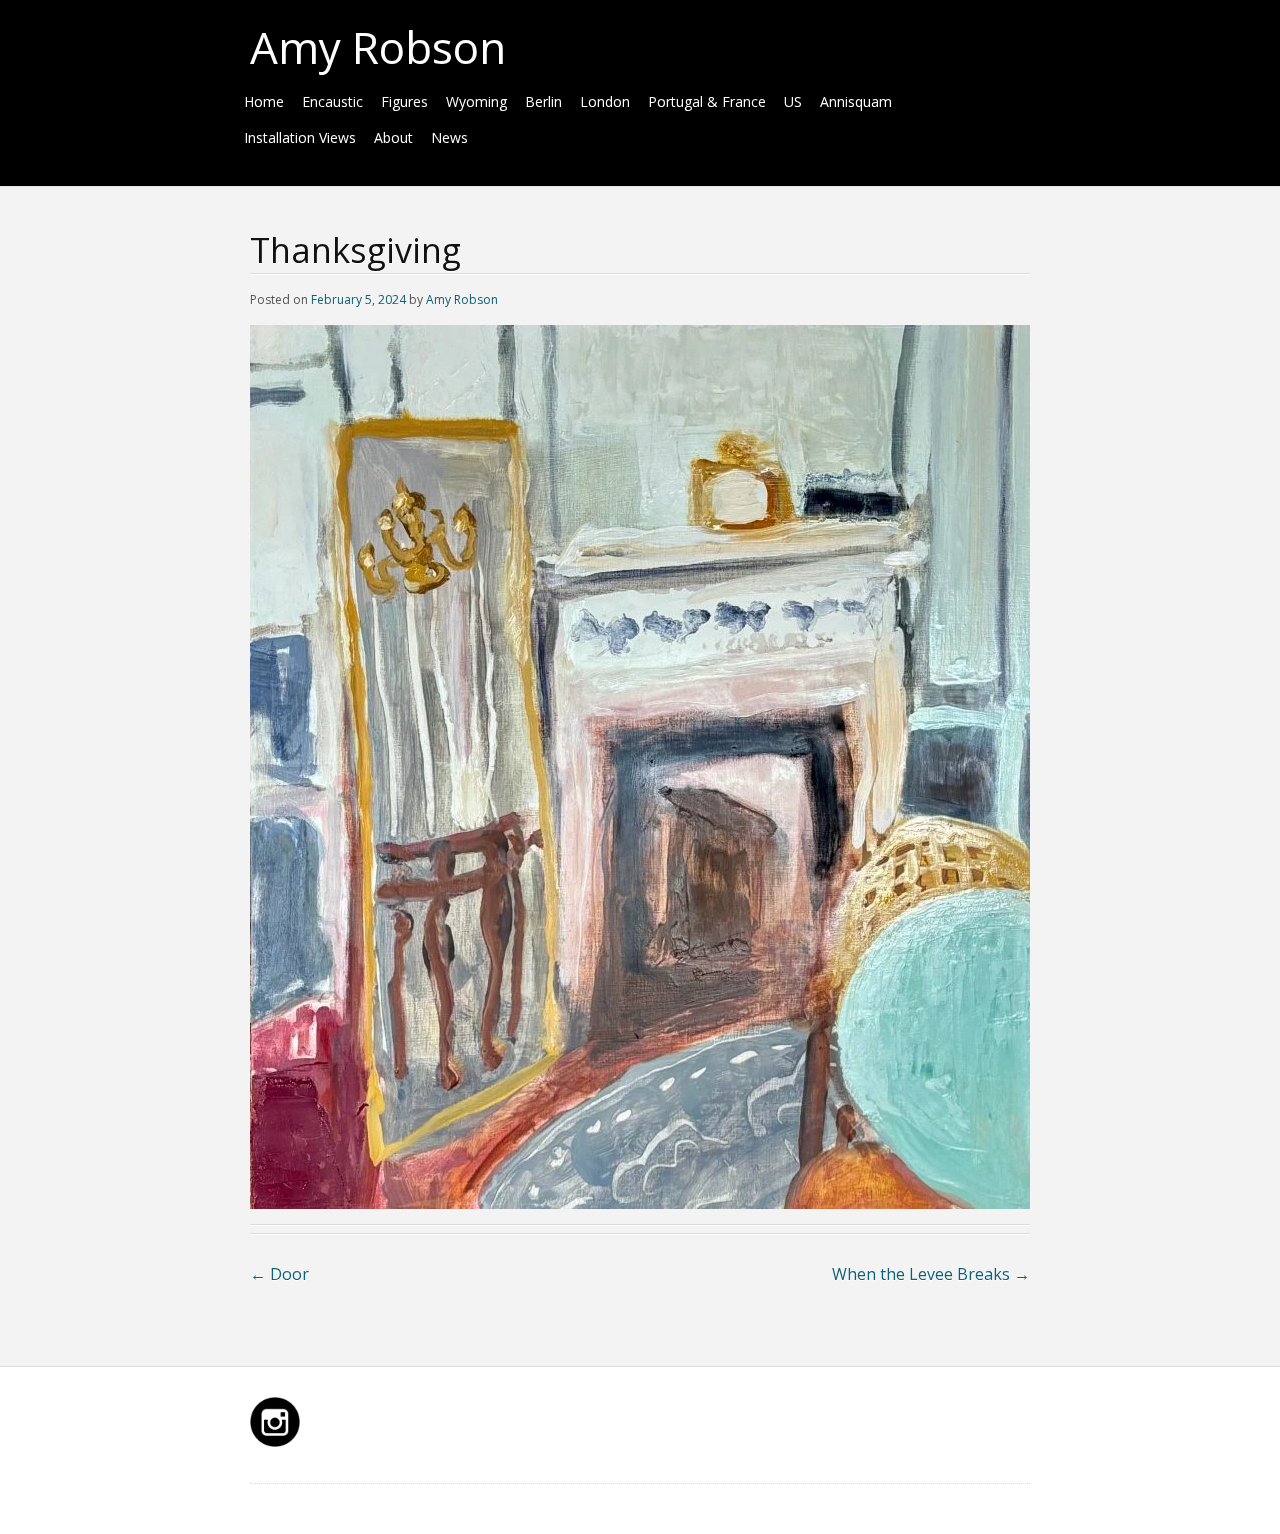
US (793, 101)
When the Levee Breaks (931, 1274)
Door (279, 1274)
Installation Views (300, 137)
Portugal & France (707, 101)
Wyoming (476, 101)
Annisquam (856, 101)
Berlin (543, 101)
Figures (404, 101)
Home (264, 101)
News (449, 137)
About (393, 137)
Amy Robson (378, 47)
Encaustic (332, 101)
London (605, 101)
